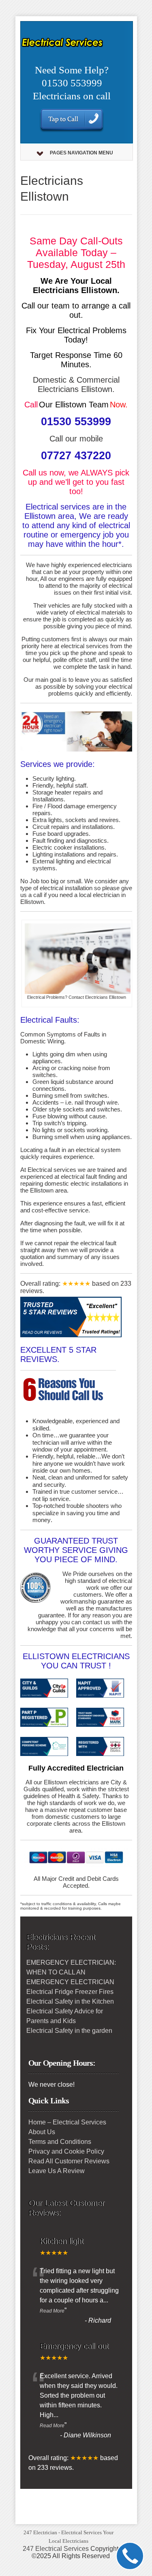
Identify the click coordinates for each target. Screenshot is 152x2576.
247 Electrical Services (56, 2549)
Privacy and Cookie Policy (66, 2151)
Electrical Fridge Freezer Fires (70, 1992)
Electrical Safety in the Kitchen (70, 2001)
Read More (52, 2311)
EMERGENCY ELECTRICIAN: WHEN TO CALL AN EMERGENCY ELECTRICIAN (71, 1972)
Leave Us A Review (57, 2171)
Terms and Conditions (60, 2142)
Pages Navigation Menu (81, 153)
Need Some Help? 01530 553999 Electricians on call (72, 83)
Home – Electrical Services (67, 2122)
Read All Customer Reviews (69, 2161)
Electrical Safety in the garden (69, 2031)
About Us (42, 2132)
